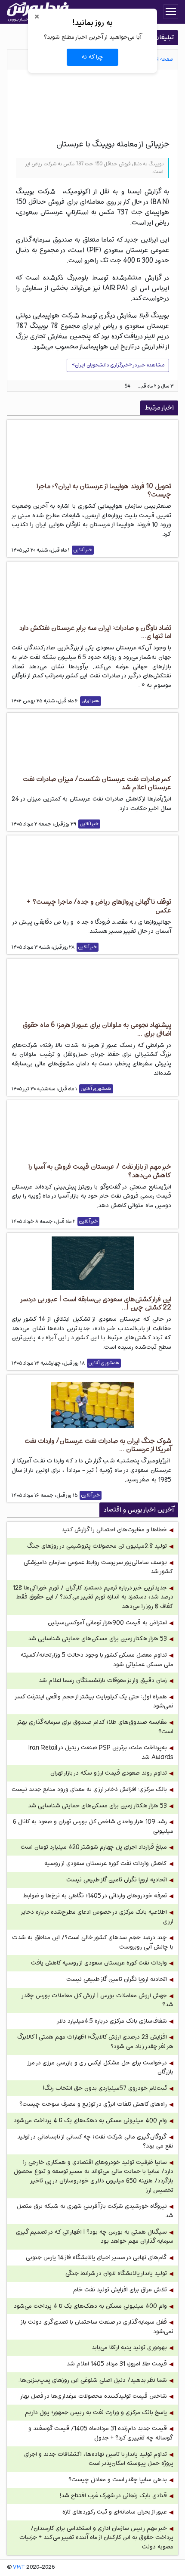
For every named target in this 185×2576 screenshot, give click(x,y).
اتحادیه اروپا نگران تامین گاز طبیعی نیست (117, 1880)
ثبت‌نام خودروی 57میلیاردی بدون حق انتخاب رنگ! (105, 2088)
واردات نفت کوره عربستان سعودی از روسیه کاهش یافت (99, 1963)
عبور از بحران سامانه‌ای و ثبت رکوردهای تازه (115, 2512)
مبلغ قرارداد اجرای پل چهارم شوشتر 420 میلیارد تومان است (94, 1847)
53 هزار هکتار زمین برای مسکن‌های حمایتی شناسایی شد (97, 1639)
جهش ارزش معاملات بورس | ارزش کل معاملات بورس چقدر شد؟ (98, 2000)
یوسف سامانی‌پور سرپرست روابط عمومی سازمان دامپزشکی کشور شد (99, 1567)
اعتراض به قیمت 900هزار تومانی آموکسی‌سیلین (107, 1623)
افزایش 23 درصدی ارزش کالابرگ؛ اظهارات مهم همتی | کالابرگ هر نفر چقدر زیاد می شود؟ (95, 2042)
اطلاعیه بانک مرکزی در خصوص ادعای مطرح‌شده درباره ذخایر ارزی (97, 1917)
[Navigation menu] (171, 12)
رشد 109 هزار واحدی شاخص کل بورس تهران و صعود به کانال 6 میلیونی (93, 1826)
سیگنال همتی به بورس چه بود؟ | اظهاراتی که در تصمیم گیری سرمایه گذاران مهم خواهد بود (95, 2237)
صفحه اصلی (161, 59)
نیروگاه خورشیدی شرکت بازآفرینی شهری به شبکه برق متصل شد (95, 2211)
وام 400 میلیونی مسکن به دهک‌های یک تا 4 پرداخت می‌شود (90, 2121)
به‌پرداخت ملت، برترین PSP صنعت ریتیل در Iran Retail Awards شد (101, 1752)
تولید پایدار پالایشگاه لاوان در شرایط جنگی (116, 2273)
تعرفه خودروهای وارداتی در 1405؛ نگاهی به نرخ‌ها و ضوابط (95, 1896)
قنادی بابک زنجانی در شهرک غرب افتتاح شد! (113, 2496)
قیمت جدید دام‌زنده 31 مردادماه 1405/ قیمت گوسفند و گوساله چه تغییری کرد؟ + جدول (101, 2433)
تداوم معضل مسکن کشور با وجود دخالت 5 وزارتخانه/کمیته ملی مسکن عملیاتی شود (97, 1660)
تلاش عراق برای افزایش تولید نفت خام (120, 2290)
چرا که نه (92, 57)
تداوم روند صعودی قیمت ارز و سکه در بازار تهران (109, 1773)
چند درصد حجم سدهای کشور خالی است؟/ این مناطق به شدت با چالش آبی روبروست (93, 1942)
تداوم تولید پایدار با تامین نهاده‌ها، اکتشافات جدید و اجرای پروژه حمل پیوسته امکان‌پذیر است (99, 2459)
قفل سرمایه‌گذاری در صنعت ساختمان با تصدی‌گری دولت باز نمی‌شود (97, 2327)
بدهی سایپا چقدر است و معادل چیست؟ (118, 2480)
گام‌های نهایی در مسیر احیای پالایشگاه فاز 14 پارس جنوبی (96, 2258)
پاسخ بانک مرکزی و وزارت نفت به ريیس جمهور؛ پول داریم (96, 2413)
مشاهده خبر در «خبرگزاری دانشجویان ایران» (118, 365)
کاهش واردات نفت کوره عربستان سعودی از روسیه (106, 1864)
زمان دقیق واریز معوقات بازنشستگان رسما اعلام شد (103, 1681)
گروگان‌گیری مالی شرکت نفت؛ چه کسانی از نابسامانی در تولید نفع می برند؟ (95, 2142)
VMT (19, 2567)
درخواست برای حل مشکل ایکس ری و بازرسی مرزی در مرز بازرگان (101, 2068)
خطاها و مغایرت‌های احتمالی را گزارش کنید (114, 1530)
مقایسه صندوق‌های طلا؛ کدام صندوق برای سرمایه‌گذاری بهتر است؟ (96, 1727)
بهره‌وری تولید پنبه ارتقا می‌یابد (129, 2348)
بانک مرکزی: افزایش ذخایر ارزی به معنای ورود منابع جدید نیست (89, 1789)
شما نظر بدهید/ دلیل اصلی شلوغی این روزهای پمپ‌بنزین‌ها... (92, 2380)
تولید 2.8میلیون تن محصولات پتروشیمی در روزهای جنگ (97, 1546)
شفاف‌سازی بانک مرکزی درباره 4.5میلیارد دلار (112, 2021)
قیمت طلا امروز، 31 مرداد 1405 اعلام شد (117, 2364)
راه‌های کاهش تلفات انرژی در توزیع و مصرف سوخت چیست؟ (93, 2104)
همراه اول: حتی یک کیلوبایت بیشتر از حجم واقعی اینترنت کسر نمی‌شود (94, 1702)
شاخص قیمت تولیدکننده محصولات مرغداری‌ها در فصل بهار (93, 2396)
